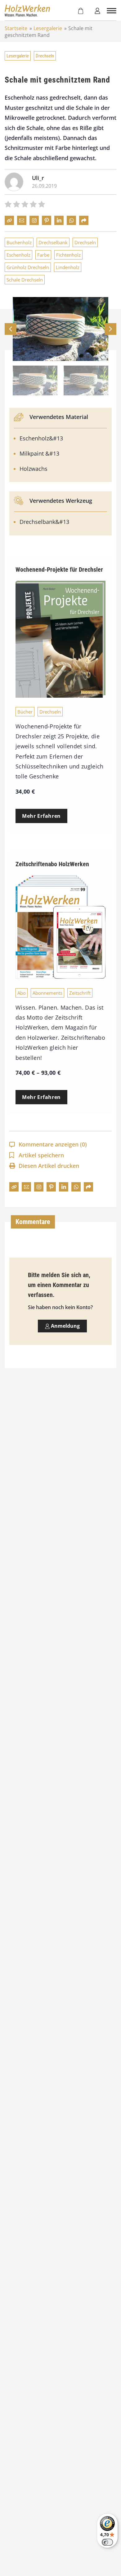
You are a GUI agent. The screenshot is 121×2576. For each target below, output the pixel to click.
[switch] (107, 2542)
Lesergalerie (48, 28)
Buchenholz (19, 242)
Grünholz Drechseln (28, 267)
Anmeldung (65, 1326)
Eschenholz (18, 255)
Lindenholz (68, 267)
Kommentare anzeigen (53, 1144)
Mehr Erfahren (41, 816)
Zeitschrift (80, 993)
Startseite (16, 28)
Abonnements (47, 993)
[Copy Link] (9, 220)
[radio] (8, 205)
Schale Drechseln (25, 280)
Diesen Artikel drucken (49, 1166)
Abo (22, 993)
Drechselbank (53, 242)
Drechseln (45, 56)
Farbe (43, 255)
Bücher (25, 712)
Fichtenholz (68, 255)
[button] (110, 329)
